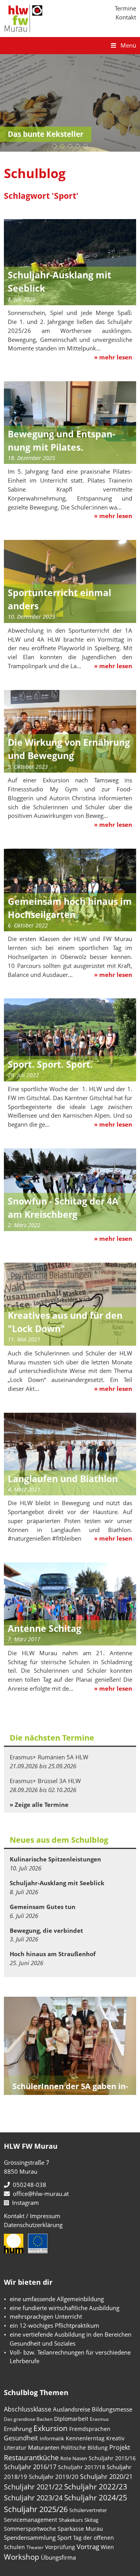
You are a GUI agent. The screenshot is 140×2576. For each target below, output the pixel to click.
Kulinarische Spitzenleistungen (55, 1859)
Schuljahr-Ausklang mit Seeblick (57, 1883)
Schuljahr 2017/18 (81, 2467)
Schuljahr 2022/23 (96, 2487)
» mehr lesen (113, 357)
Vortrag (88, 2547)
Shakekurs (71, 2520)
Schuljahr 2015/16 (112, 2458)
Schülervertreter (88, 2510)
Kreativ (115, 2438)
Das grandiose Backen (28, 2419)
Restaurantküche (31, 2457)
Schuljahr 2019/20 (54, 2477)
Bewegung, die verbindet (46, 1930)
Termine (125, 8)
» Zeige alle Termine (39, 1805)
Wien (107, 2547)
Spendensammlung (30, 2537)
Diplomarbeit (71, 2419)
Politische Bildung (84, 2448)
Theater (35, 2547)
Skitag (91, 2520)
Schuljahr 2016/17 (30, 2467)
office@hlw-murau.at (39, 2194)
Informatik (52, 2438)
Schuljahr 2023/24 (33, 2497)
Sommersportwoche (30, 2529)
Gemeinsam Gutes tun (43, 1907)
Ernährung (18, 2429)
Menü (128, 45)
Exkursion (51, 2428)
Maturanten (44, 2447)
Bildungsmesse (112, 2409)
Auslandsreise (72, 2409)
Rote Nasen (74, 2458)
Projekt (120, 2447)
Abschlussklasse (28, 2409)
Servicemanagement (31, 2520)
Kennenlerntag (85, 2438)
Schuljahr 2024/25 (96, 2497)
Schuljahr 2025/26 (36, 2509)
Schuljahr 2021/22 (33, 2487)
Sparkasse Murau (80, 2529)
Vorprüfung (60, 2547)
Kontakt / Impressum (32, 2216)
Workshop (22, 2557)
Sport (64, 2537)
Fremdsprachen (90, 2429)
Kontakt (126, 17)
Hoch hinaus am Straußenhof (53, 1954)
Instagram (24, 2203)
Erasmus (99, 2419)
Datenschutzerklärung (33, 2225)
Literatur (15, 2448)
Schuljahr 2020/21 (106, 2476)
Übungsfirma (58, 2557)
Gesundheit (21, 2438)
